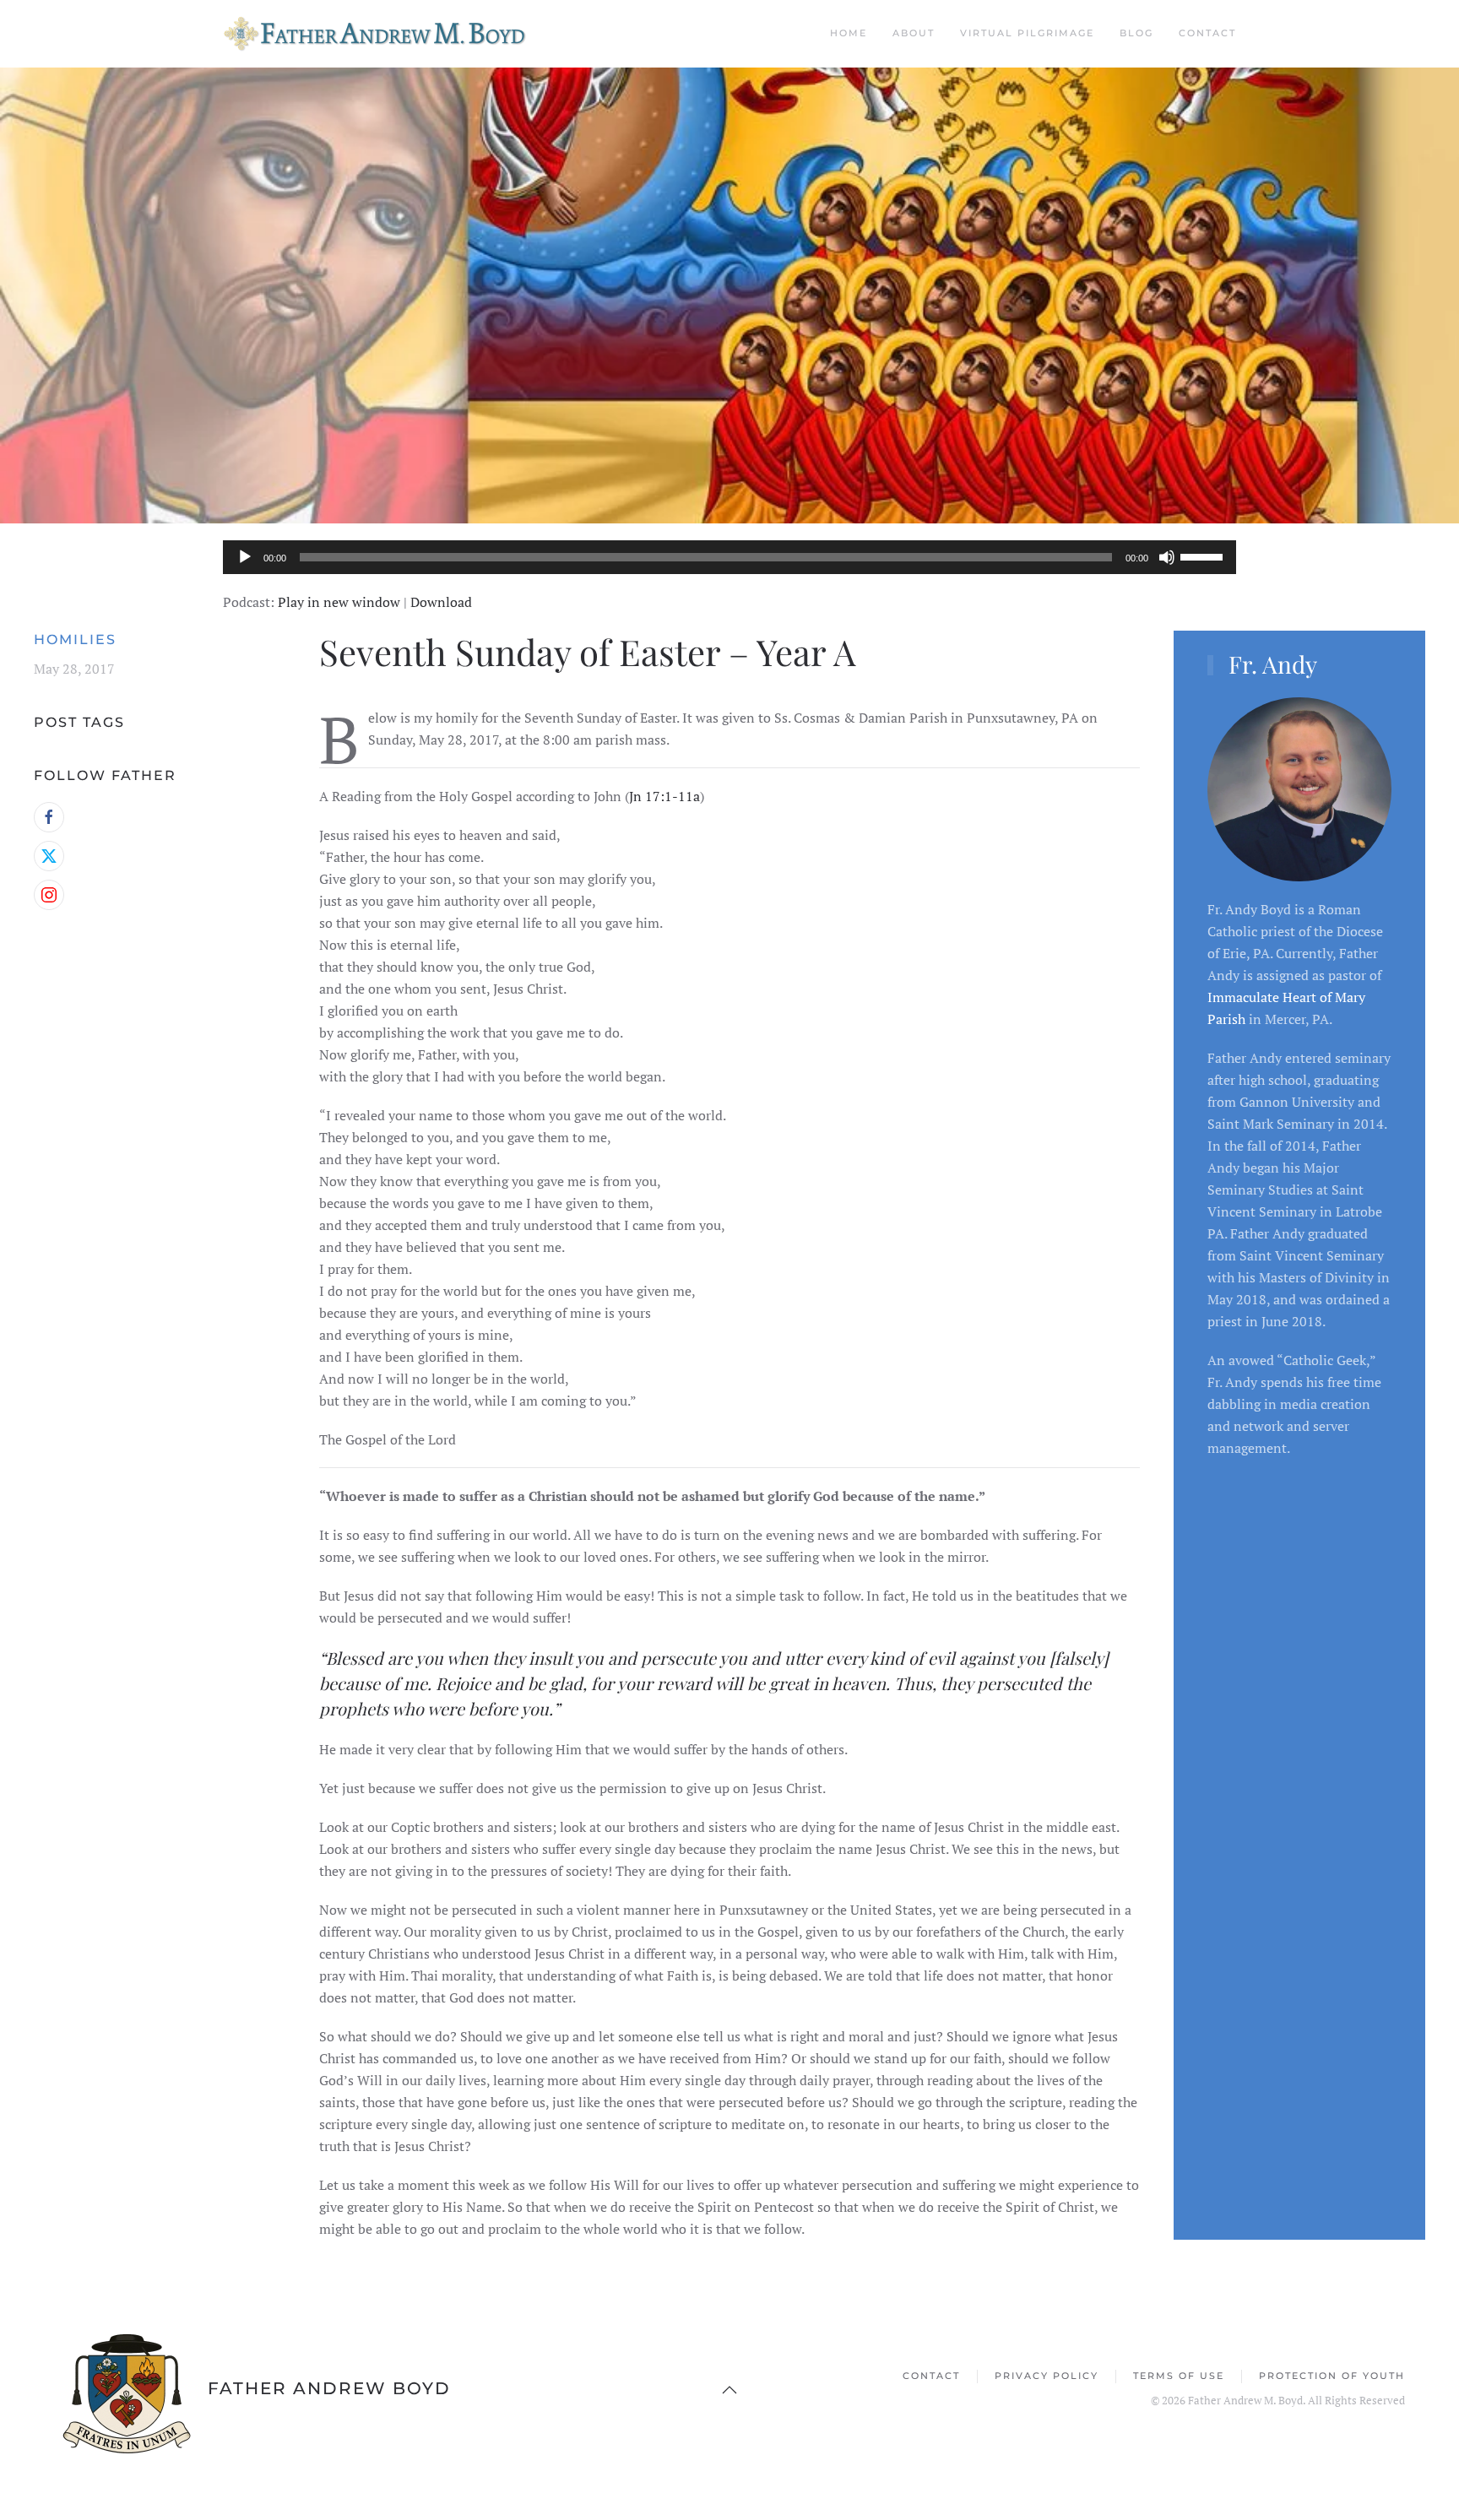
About (914, 33)
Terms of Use (1179, 2376)
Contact (1207, 33)
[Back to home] (382, 34)
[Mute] (1167, 557)
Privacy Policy (1047, 2376)
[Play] (245, 557)
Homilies (75, 639)
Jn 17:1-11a (664, 796)
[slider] (1204, 555)
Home (849, 33)
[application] (729, 557)
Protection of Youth (1332, 2376)
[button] (729, 2390)
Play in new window (339, 602)
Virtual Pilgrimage (1027, 33)
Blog (1136, 33)
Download (441, 602)
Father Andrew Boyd (329, 2388)
